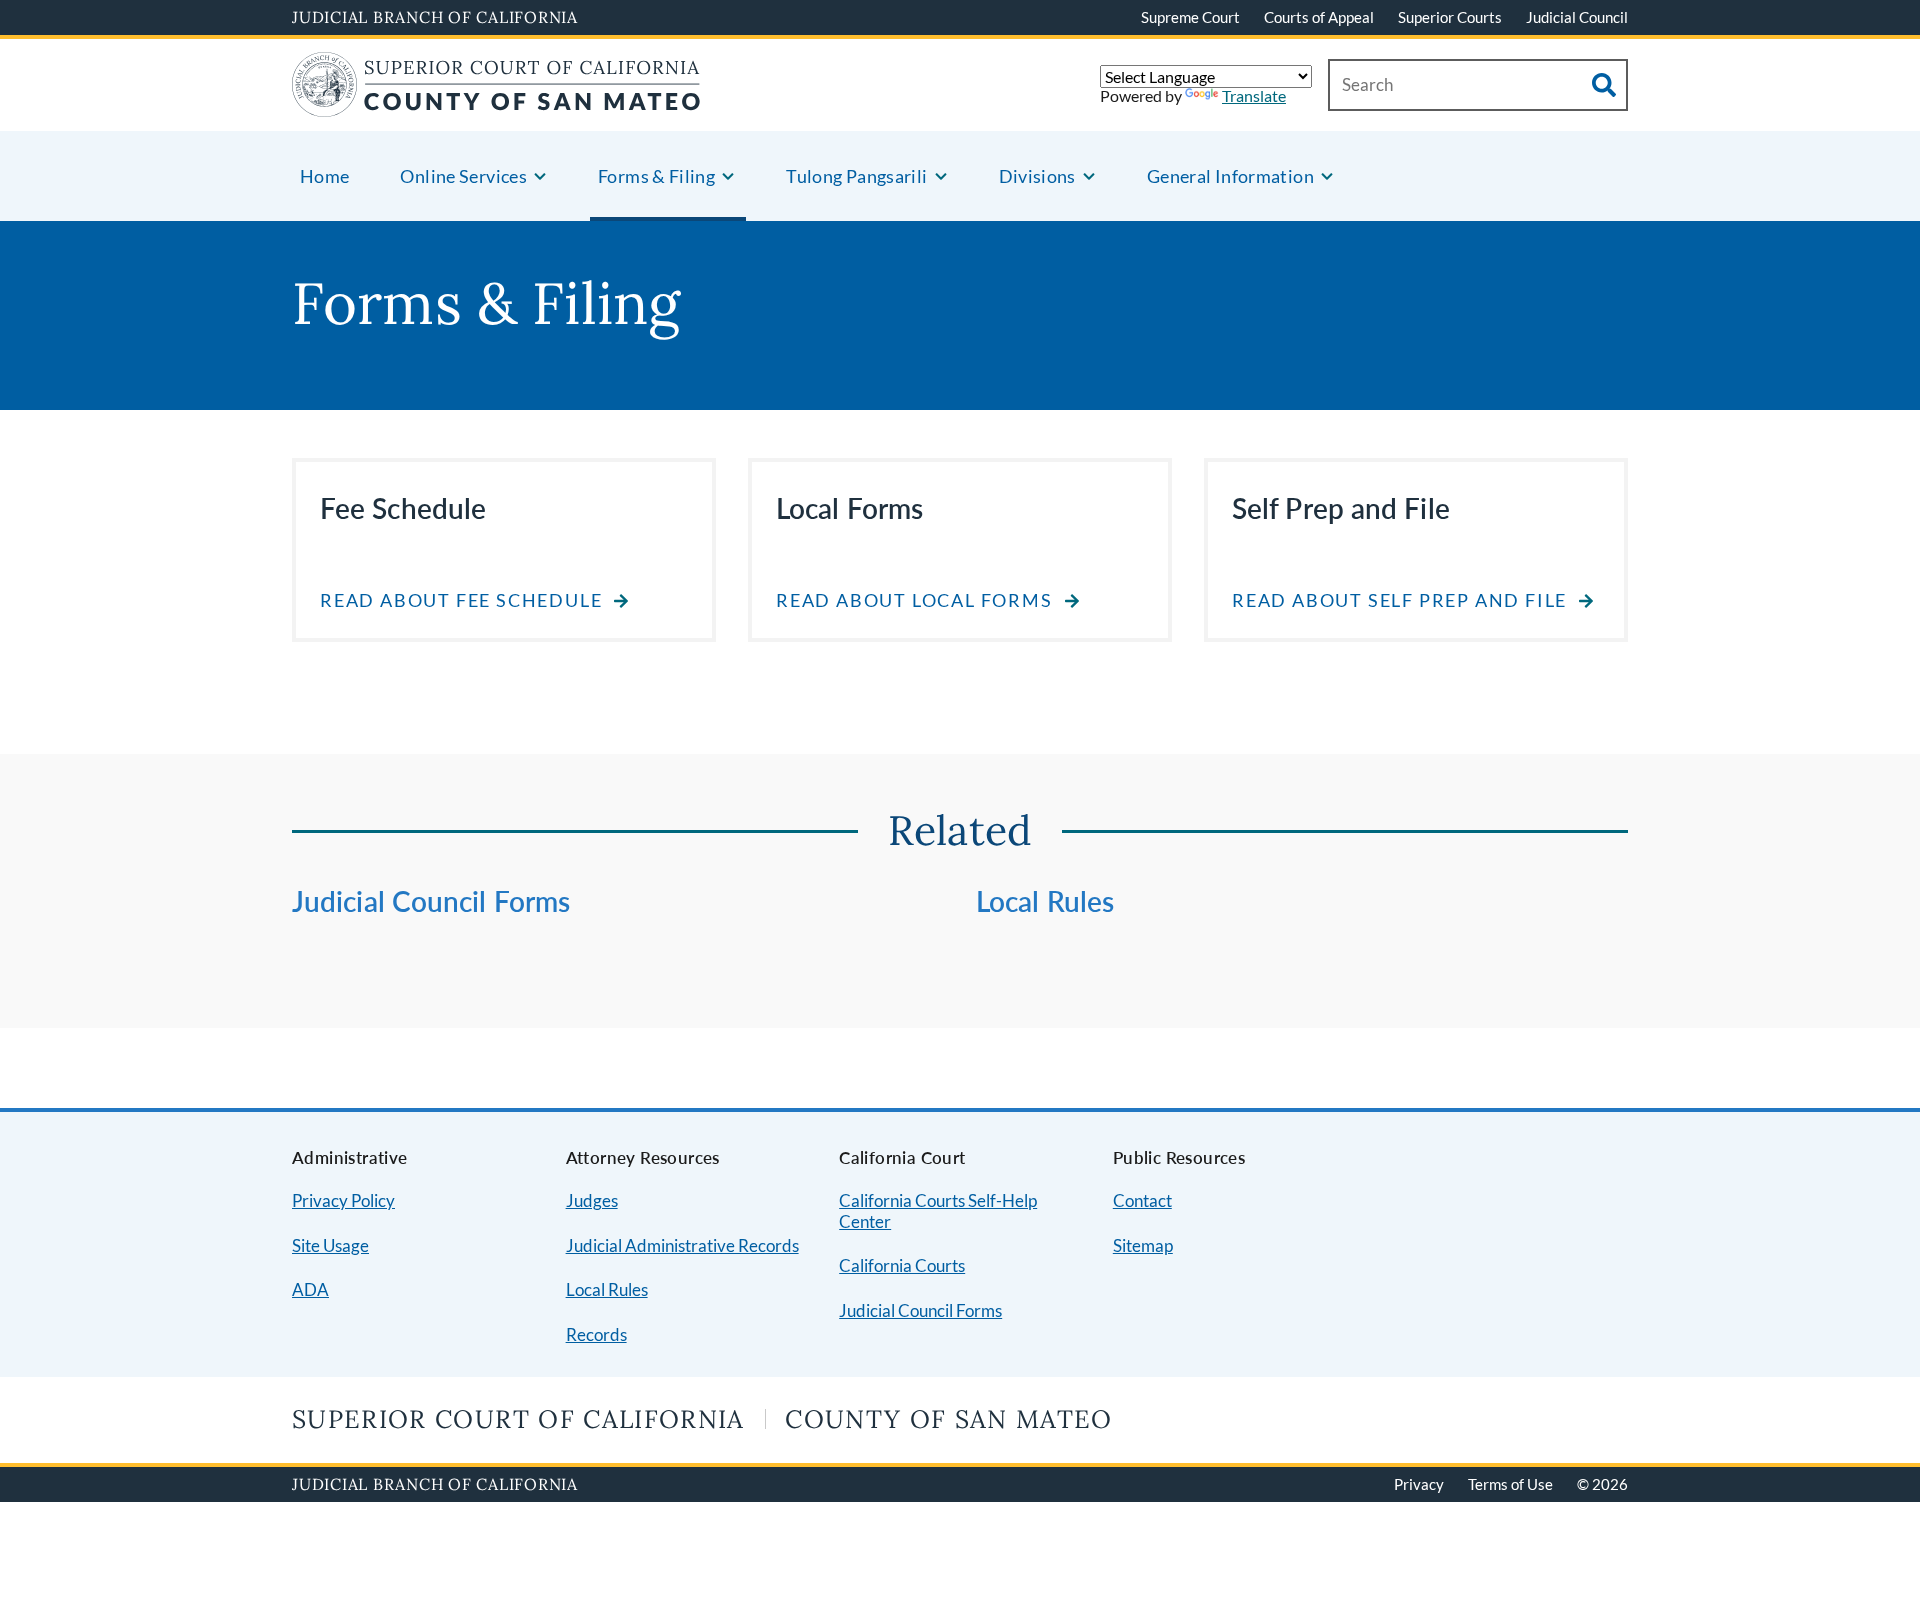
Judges (592, 1200)
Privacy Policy (343, 1200)
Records (596, 1334)
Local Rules (1045, 901)
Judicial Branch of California (435, 17)
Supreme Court (1190, 17)
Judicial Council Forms (431, 901)
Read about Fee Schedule (461, 600)
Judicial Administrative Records (682, 1245)
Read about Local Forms (914, 600)
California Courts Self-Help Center (938, 1211)
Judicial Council (1577, 17)
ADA (310, 1289)
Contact (1142, 1200)
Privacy (1419, 1484)
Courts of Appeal (1319, 17)
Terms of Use (1510, 1484)
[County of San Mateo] (496, 104)
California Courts (902, 1265)
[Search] (1604, 85)
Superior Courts (1450, 17)
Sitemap (1143, 1245)
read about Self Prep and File (1399, 600)
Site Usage (330, 1245)
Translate (1254, 95)
